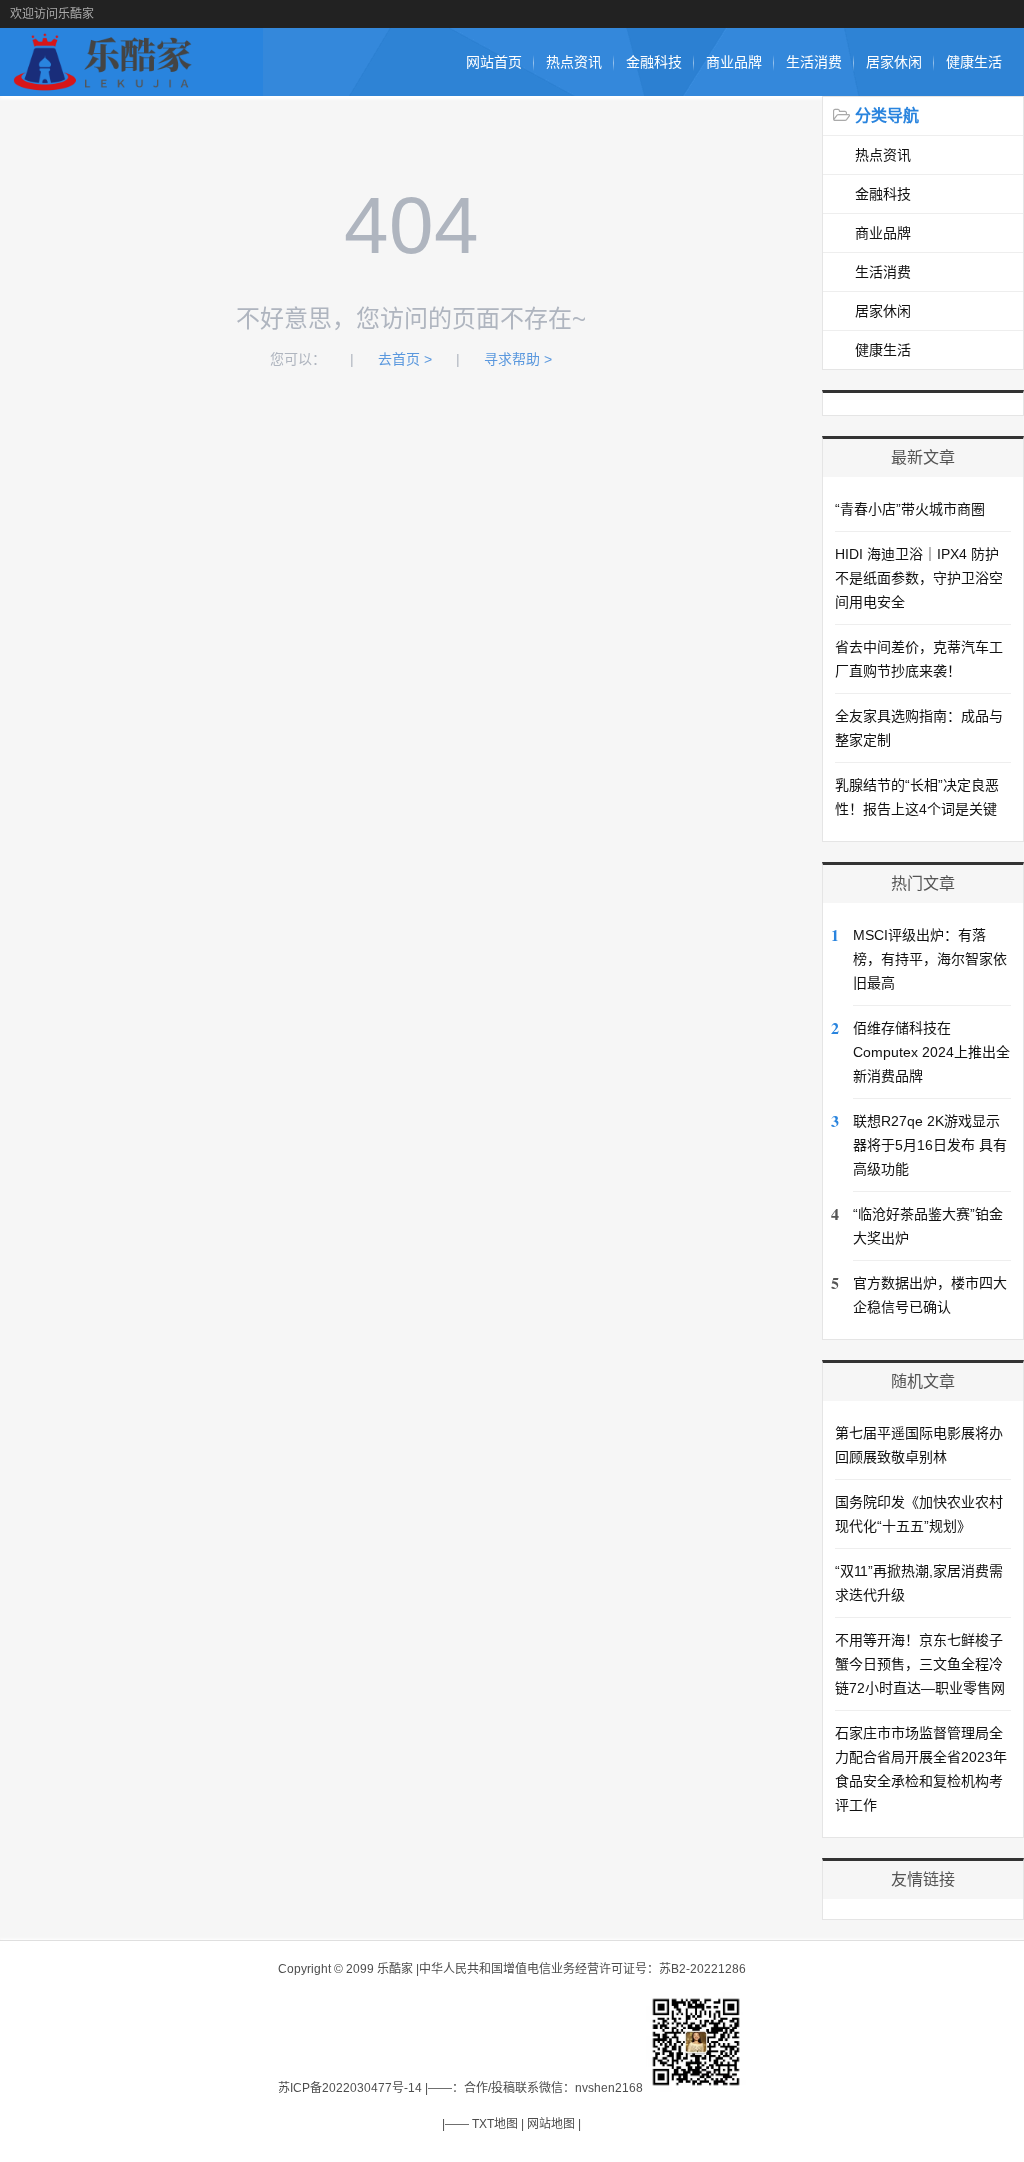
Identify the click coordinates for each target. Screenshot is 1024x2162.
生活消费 (814, 62)
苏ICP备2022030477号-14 (350, 2088)
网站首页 (494, 62)
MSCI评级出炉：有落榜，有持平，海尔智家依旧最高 (930, 959)
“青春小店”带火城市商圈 (910, 509)
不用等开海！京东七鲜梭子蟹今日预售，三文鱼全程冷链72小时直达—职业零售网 (920, 1664)
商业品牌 (734, 62)
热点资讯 (574, 62)
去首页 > (405, 359)
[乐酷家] (106, 85)
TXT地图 (495, 2124)
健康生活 (974, 62)
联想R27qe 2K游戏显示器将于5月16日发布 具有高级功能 (930, 1145)
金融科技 (654, 62)
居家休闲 (894, 62)
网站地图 (551, 2124)
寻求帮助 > (518, 359)
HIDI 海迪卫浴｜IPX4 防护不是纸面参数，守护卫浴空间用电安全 (919, 578)
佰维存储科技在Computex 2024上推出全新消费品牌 (931, 1052)
